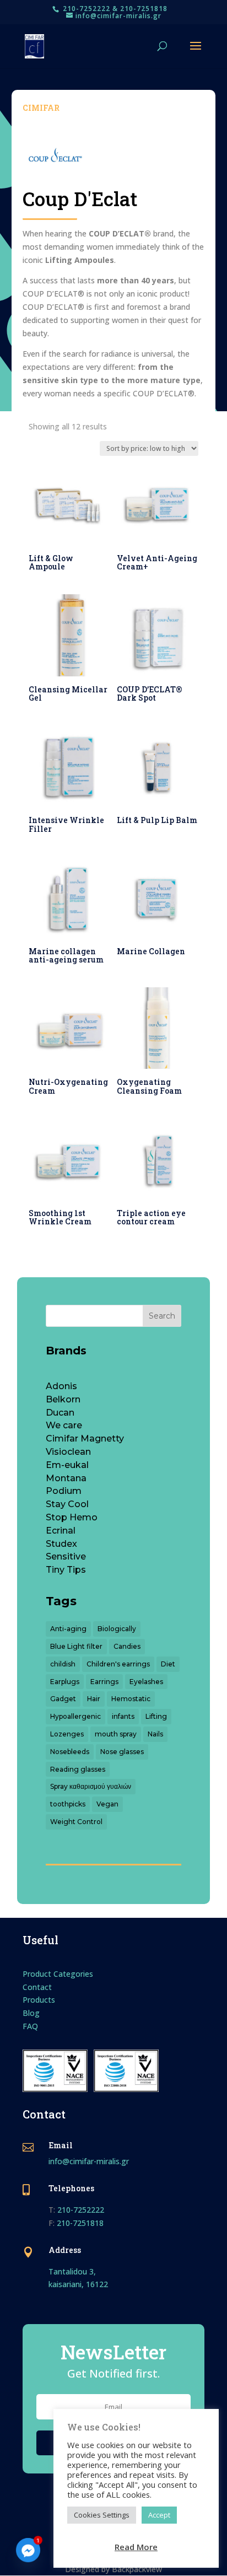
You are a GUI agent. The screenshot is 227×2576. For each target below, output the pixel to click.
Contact (37, 1987)
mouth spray (116, 1734)
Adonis (61, 1386)
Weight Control (76, 1822)
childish (63, 1664)
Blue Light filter (76, 1646)
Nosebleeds (70, 1752)
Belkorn (63, 1399)
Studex (61, 1544)
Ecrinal (61, 1531)
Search (162, 1316)
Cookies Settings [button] (102, 2515)
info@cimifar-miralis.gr (89, 2161)
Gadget (63, 1699)
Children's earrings (118, 1664)
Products (39, 2000)
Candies (127, 1646)
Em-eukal (67, 1465)
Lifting (156, 1716)
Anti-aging (68, 1629)
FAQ (30, 2026)
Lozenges (67, 1734)
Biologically (117, 1629)
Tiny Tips (66, 1570)
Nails (155, 1734)
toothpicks (68, 1804)
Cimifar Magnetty (85, 1438)
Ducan (60, 1413)
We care (64, 1425)
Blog (31, 2013)
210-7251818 (80, 2223)
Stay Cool (67, 1504)
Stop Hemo (72, 1517)
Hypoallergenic (75, 1716)
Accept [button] (159, 2515)
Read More (136, 2547)
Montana (66, 1478)
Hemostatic (131, 1699)
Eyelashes (146, 1682)
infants (123, 1716)
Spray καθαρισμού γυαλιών (91, 1786)
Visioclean (68, 1452)
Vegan (107, 1804)
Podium (64, 1491)
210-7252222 (81, 2210)
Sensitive (66, 1556)
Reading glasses (78, 1769)
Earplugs (65, 1682)
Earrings (104, 1682)
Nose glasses (122, 1752)
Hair (94, 1699)
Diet (168, 1664)
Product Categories (58, 1974)
